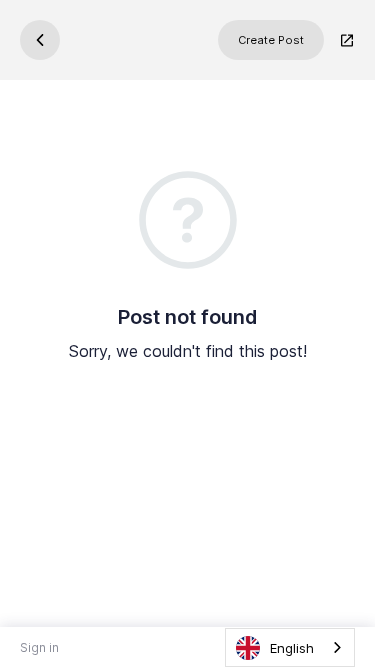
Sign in (39, 647)
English (292, 648)
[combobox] (290, 647)
